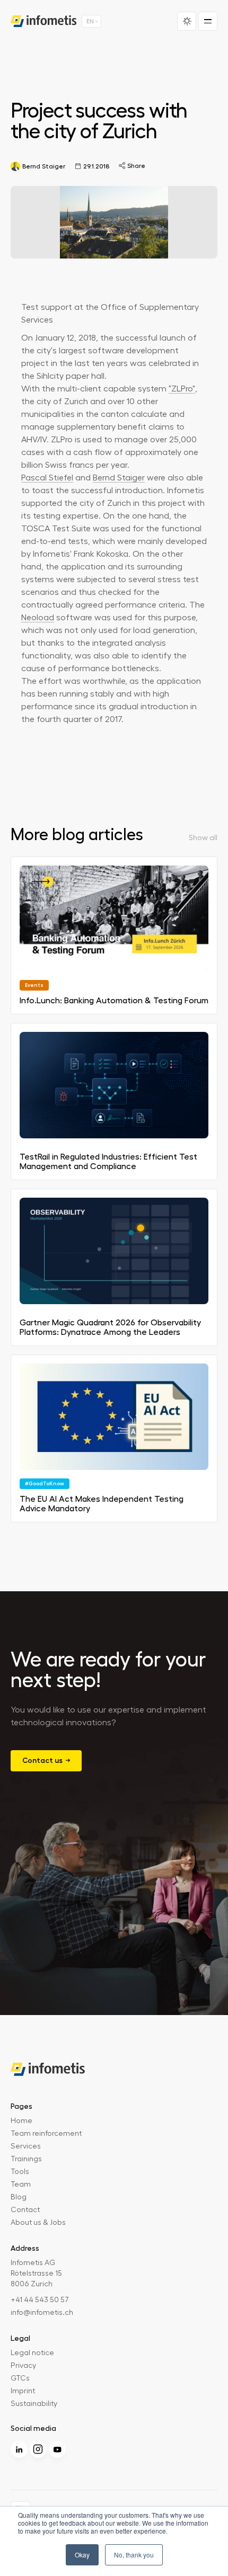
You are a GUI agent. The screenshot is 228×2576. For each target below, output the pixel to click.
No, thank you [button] (134, 2555)
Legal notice (32, 2353)
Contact (25, 2210)
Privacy (23, 2366)
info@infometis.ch (42, 2313)
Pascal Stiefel (47, 478)
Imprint (23, 2391)
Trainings (26, 2159)
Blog (19, 2197)
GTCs (20, 2378)
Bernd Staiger (119, 478)
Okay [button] (82, 2555)
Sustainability (34, 2404)
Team (21, 2185)
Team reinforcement (46, 2134)
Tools (20, 2172)
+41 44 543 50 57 (40, 2300)
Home (21, 2121)
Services (26, 2146)
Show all (203, 837)
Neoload (38, 618)
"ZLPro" (182, 389)
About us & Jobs (38, 2223)
